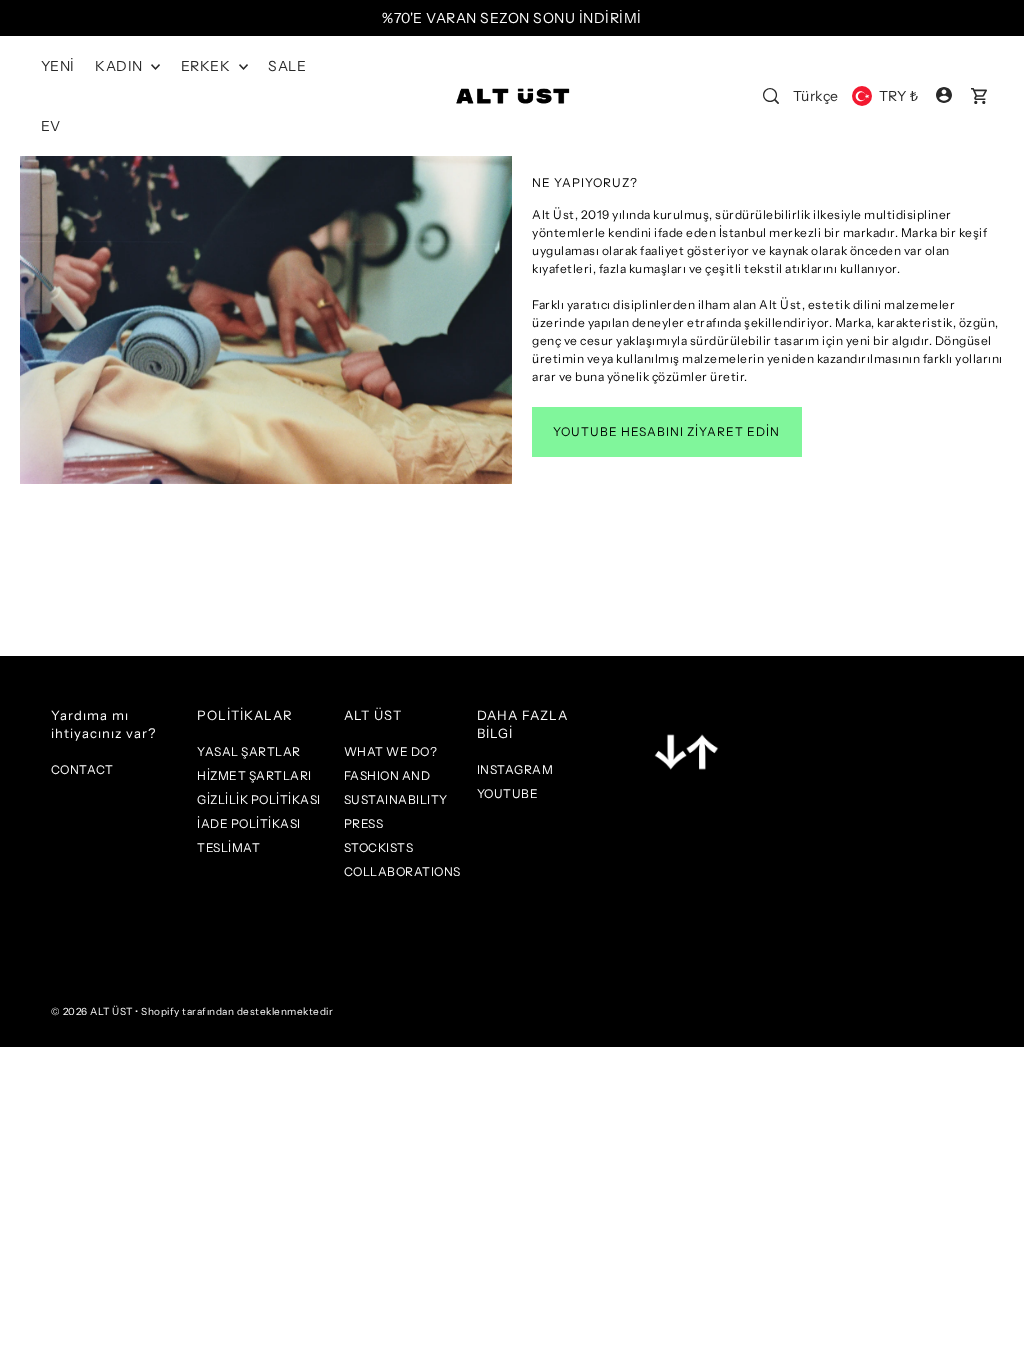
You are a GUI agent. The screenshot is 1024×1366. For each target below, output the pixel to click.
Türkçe (816, 96)
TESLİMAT (228, 847)
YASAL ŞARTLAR (249, 751)
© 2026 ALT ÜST (92, 1011)
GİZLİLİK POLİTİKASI (259, 799)
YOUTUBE (508, 793)
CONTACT (82, 769)
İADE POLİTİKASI (249, 823)
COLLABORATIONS (402, 871)
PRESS (364, 823)
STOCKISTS (379, 847)
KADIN (120, 66)
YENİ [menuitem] (58, 66)
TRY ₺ (898, 96)
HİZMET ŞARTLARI (254, 775)
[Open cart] (979, 96)
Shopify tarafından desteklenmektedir (237, 1011)
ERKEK (207, 66)
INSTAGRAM (515, 769)
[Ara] (771, 96)
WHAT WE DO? (391, 751)
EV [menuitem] (51, 126)
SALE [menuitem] (287, 66)
